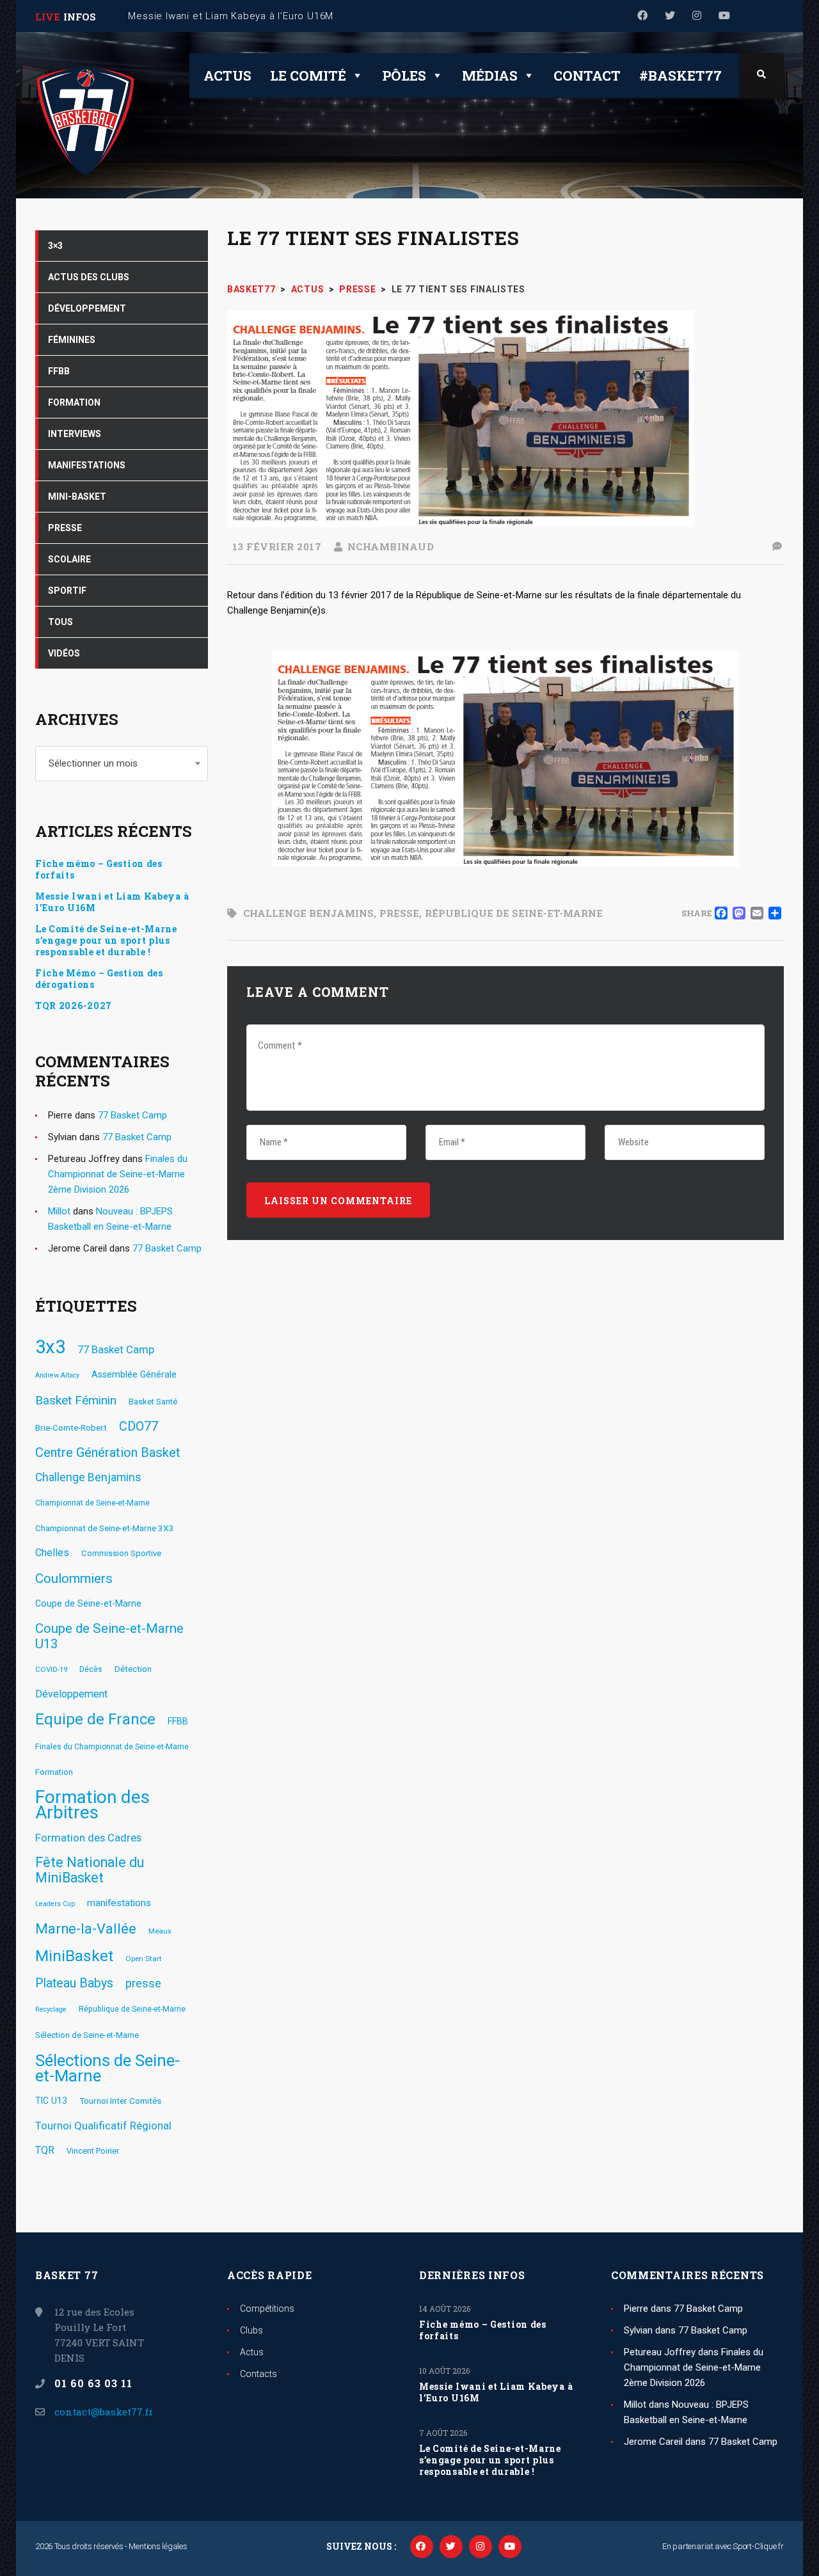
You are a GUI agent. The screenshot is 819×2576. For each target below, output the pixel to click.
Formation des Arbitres (92, 1805)
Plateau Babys (74, 1983)
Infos (80, 17)
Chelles (52, 1553)
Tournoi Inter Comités (120, 2101)
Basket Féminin (76, 1400)
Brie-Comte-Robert (71, 1427)
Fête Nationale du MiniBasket (90, 1870)
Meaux (160, 1931)
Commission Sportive (121, 1553)
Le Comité (308, 76)
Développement (71, 1694)
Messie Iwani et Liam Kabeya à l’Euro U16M (112, 902)
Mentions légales (158, 2546)
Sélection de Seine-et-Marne (87, 2035)
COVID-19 (51, 1669)
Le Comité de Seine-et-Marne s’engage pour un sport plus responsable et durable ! (106, 941)
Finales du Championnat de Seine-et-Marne (112, 1747)
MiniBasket (74, 1956)
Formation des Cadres (88, 1838)
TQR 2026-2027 (74, 1006)
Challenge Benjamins (308, 913)
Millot (59, 1211)
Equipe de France (95, 1719)
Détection (133, 1669)
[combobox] (122, 764)
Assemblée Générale (134, 1374)
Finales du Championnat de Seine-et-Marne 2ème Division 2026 (118, 1174)
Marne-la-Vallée (86, 1929)
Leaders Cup (55, 1904)
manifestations (119, 1903)
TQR (45, 2150)
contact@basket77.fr (104, 2412)
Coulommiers (74, 1578)
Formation (54, 1772)
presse (399, 913)
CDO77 (139, 1427)
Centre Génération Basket (108, 1452)
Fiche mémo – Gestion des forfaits (99, 870)
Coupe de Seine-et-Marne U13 (109, 1636)
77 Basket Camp (132, 1115)
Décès (91, 1669)
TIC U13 (51, 2101)
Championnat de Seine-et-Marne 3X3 (105, 1528)
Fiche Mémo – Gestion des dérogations (99, 979)
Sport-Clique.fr (758, 2546)
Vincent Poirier (93, 2151)
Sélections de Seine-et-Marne (107, 2068)
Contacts (258, 2374)
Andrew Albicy (57, 1375)
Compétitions (267, 2309)
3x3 (50, 1347)
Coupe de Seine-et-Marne (88, 1603)
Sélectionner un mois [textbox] (93, 763)
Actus (227, 76)
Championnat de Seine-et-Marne (92, 1503)
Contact (587, 76)
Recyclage (51, 2009)
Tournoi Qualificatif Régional (103, 2126)
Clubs (251, 2330)
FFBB (178, 1721)
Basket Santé (153, 1402)
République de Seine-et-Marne (514, 913)
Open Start (144, 1959)
